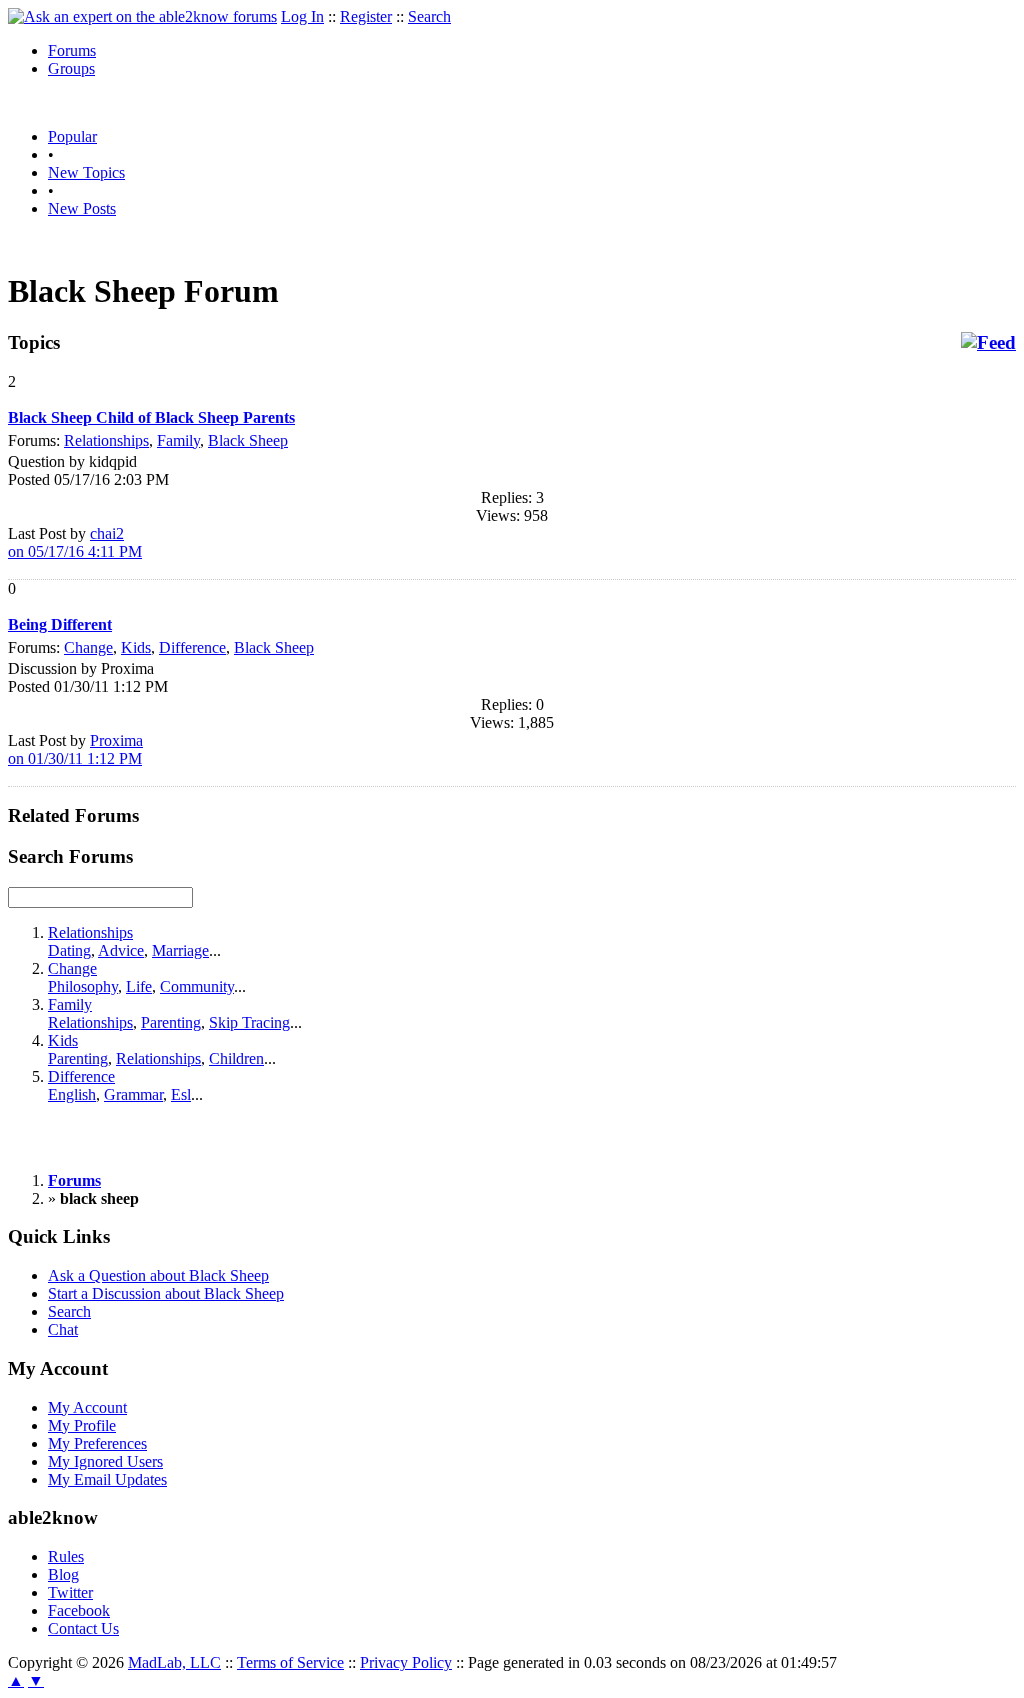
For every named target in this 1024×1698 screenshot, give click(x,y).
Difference (192, 647)
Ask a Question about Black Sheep (158, 1275)
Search (429, 16)
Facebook (79, 1610)
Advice (121, 950)
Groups (71, 68)
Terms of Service (290, 1662)
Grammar (133, 1094)
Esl (181, 1094)
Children (236, 1058)
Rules (66, 1556)
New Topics (86, 172)
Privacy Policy (406, 1662)
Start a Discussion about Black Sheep (166, 1293)
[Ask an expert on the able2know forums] (142, 16)
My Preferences (97, 1443)
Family (178, 440)
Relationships (106, 440)
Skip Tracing (249, 1022)
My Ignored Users (105, 1461)
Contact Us (83, 1628)
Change (88, 647)
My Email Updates (107, 1479)
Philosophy (83, 986)
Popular (72, 136)
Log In (302, 16)
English (72, 1094)
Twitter (70, 1592)
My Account (87, 1407)
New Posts (82, 208)
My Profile (82, 1425)
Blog (63, 1574)
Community (197, 986)
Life (139, 986)
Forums (72, 50)
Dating (69, 950)
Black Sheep (248, 440)
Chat (63, 1329)
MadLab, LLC (174, 1662)
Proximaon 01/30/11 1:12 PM (75, 749)
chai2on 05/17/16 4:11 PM (75, 542)
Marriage (180, 950)
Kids (136, 647)
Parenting (171, 1022)
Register (366, 16)
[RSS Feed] (988, 343)
